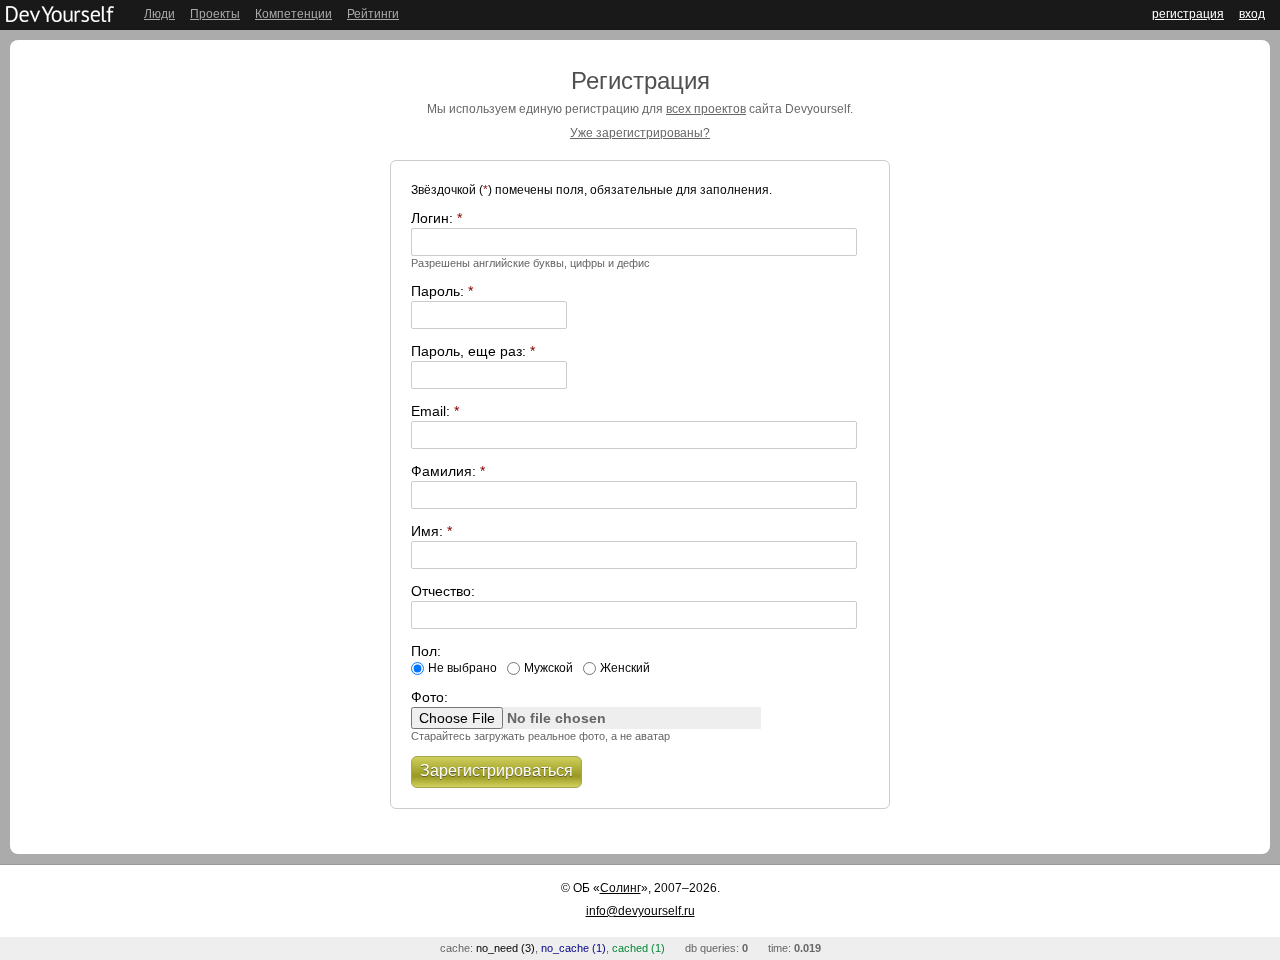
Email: (435, 411)
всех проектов (706, 109)
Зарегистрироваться (496, 770)
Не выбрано (462, 668)
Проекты (215, 14)
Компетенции (293, 14)
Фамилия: (448, 471)
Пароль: (442, 291)
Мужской (548, 668)
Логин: (436, 218)
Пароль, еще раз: (473, 351)
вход (1252, 14)
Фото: (429, 697)
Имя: (431, 531)
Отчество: (443, 591)
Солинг (620, 888)
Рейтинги (373, 14)
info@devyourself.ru (640, 911)
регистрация (1188, 14)
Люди (159, 14)
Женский (625, 668)
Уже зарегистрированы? (640, 133)
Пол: (426, 651)
